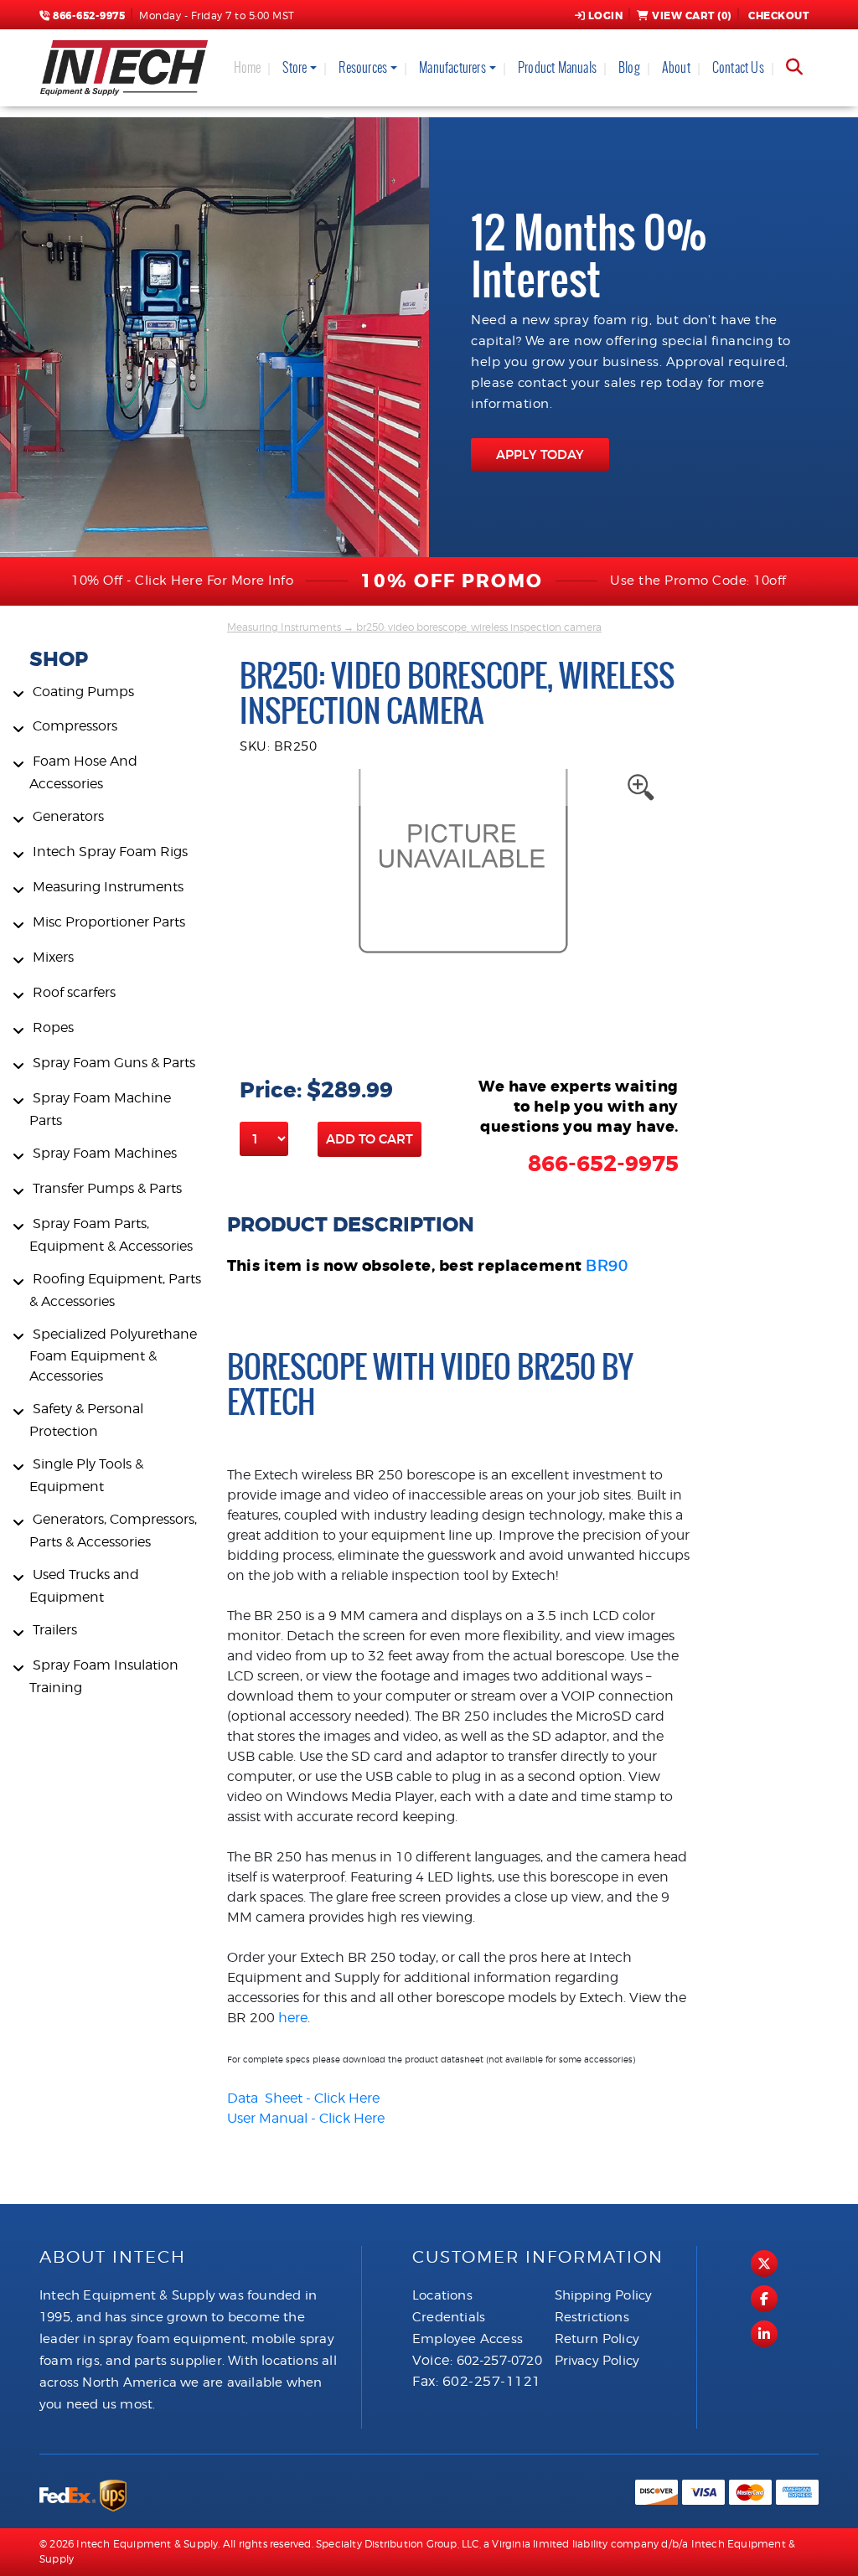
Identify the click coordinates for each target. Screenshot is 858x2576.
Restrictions (592, 2317)
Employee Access (468, 2339)
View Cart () (692, 16)
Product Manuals (557, 67)
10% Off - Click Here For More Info (182, 581)
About (676, 67)
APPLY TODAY (540, 454)
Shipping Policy (604, 2295)
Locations (442, 2295)
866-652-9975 (88, 16)
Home (248, 67)
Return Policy (597, 2339)
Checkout (778, 16)
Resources (363, 67)
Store (295, 67)
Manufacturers (452, 67)
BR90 (607, 1265)
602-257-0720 (499, 2361)
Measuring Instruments (284, 627)
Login (606, 16)
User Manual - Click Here (306, 2118)
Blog (629, 67)
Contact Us (738, 67)
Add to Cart (370, 1139)
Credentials (449, 2317)
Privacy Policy (597, 2361)
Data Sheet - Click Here (303, 2098)
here (293, 2018)
